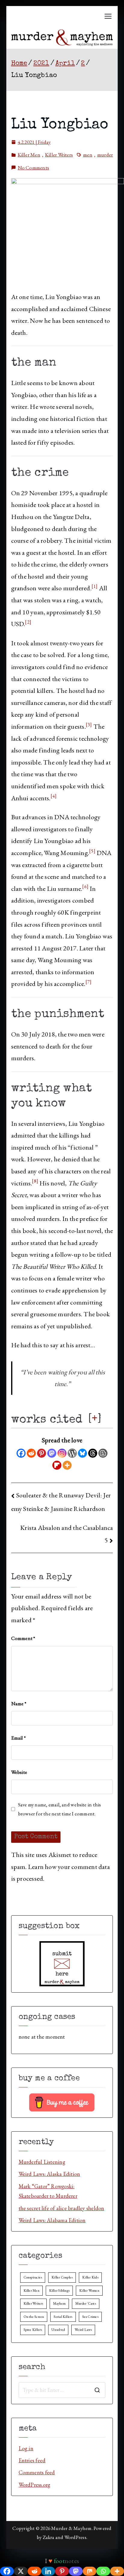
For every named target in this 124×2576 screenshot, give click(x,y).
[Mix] (90, 2571)
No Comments (33, 168)
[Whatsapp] (103, 2571)
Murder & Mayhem (71, 2528)
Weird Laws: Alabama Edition (52, 2220)
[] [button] (95, 1419)
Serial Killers (63, 2317)
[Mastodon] (52, 1453)
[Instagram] (62, 1453)
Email (19, 1738)
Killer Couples (62, 2277)
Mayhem (59, 2303)
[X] (21, 2571)
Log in (26, 2448)
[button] (95, 588)
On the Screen (34, 2317)
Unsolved (58, 2330)
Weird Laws (83, 2330)
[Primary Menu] (108, 16)
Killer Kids (90, 2277)
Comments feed (37, 2472)
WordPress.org (35, 2485)
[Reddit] (31, 1453)
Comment (23, 1638)
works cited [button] (47, 1420)
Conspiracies (33, 2277)
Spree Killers (33, 2330)
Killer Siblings (59, 2290)
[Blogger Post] (103, 1453)
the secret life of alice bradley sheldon (62, 2208)
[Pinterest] (42, 1453)
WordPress (75, 2537)
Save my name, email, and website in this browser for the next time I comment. (60, 1809)
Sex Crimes (90, 2317)
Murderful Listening (42, 2162)
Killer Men (29, 155)
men (88, 155)
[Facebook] (21, 1453)
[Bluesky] (82, 1453)
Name (19, 1703)
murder (105, 155)
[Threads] (93, 1453)
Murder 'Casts (86, 2303)
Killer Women (89, 2290)
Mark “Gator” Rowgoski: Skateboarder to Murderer (48, 2191)
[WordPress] (72, 1453)
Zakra (49, 2537)
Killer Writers (59, 155)
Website (19, 1772)
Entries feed (32, 2460)
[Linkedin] (48, 2571)
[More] (67, 1465)
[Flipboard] (57, 1465)
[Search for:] (62, 2390)
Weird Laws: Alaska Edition (50, 2174)
